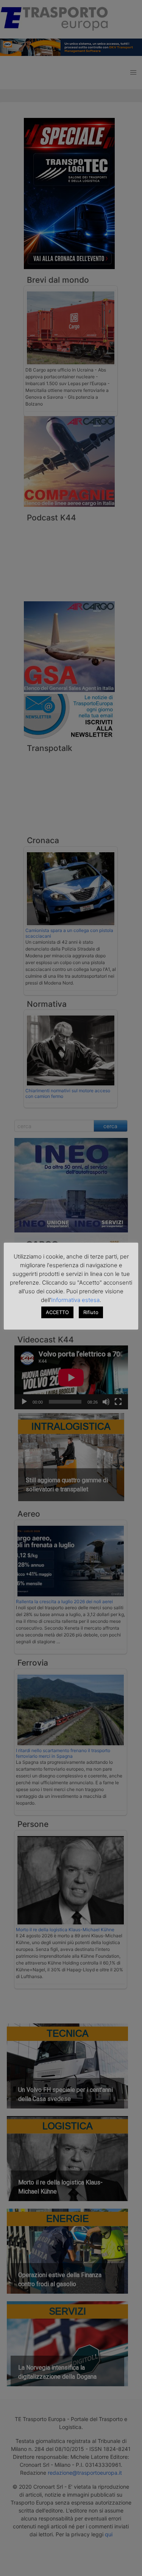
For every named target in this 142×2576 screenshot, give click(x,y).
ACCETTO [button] (57, 1312)
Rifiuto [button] (91, 1312)
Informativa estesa (75, 1300)
